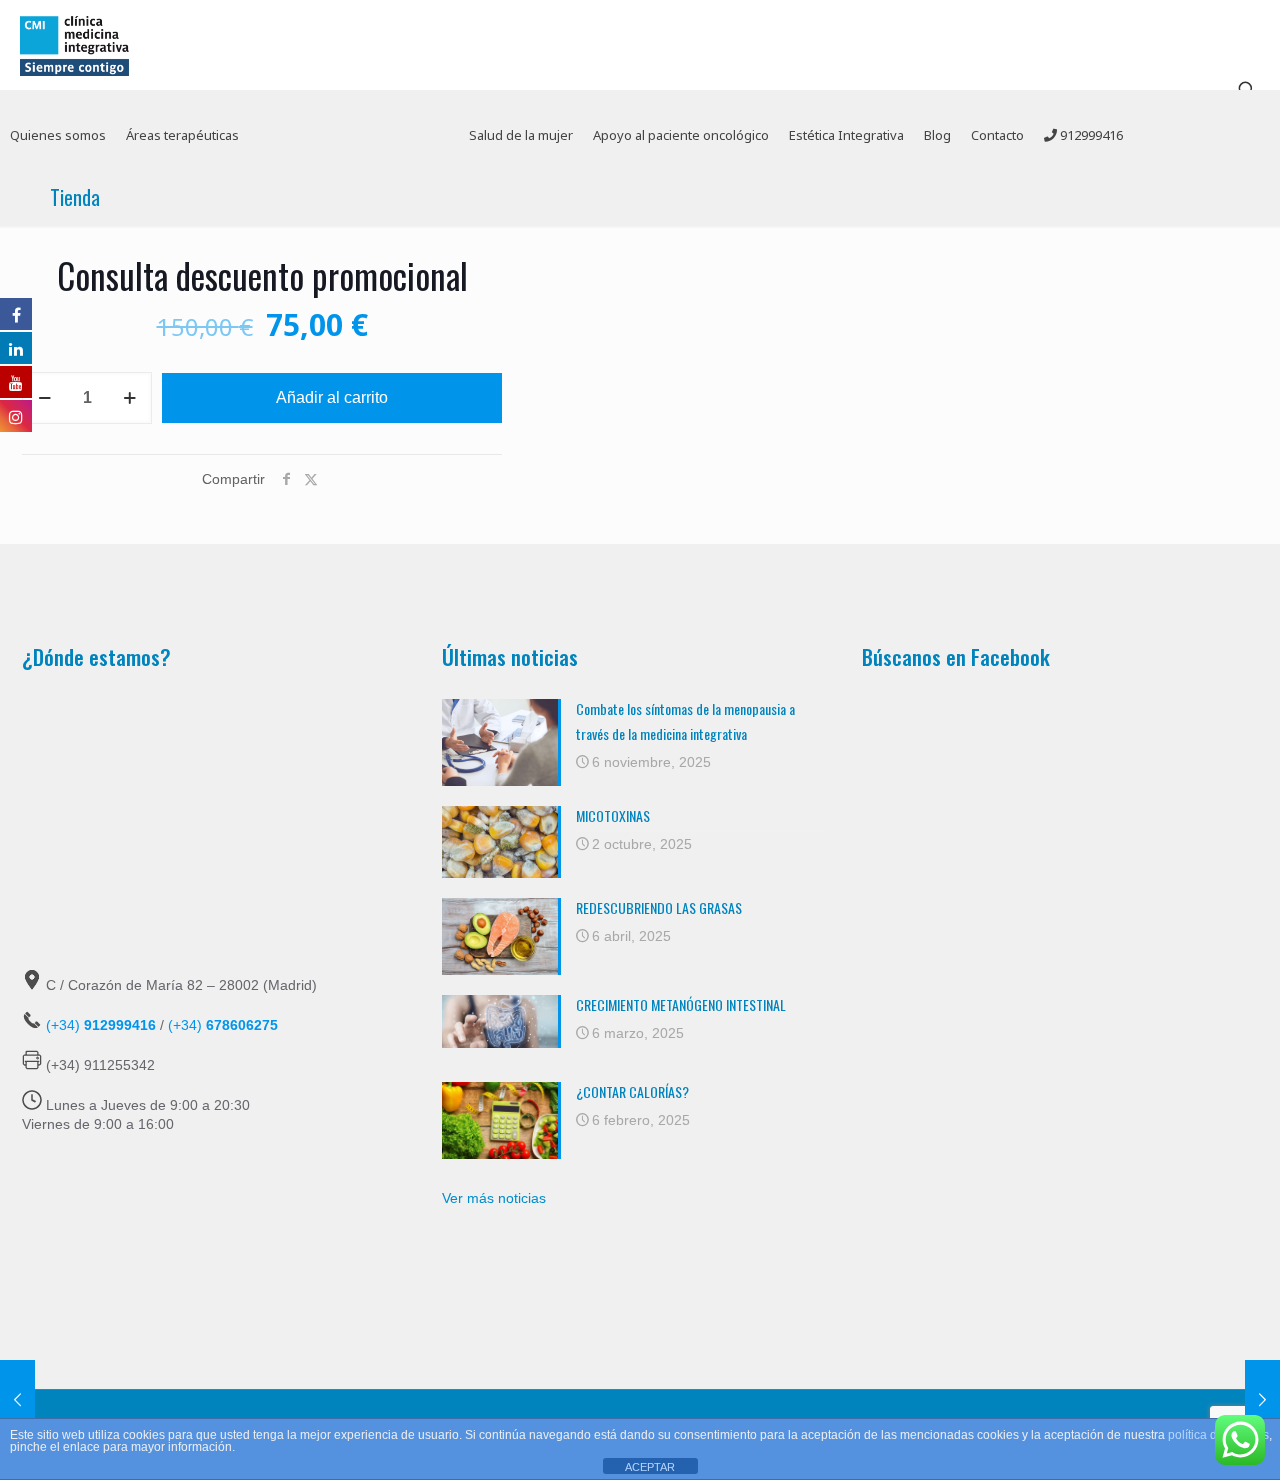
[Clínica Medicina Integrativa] (74, 45)
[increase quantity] (129, 398)
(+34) (101, 1025)
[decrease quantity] (44, 398)
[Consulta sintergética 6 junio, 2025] (1262, 1400)
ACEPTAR (650, 1467)
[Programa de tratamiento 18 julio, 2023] (17, 1400)
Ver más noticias (494, 1198)
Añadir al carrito (332, 397)
